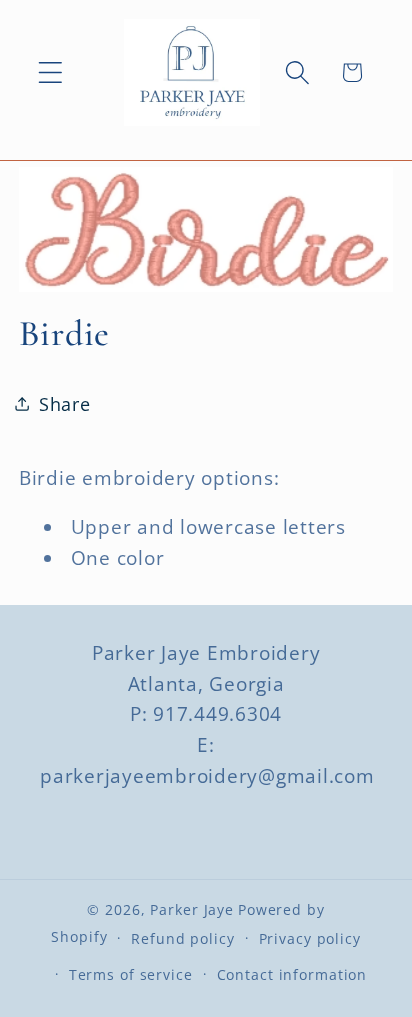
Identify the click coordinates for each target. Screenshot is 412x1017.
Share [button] (65, 404)
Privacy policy (310, 938)
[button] (50, 72)
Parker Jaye (192, 909)
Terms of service (131, 974)
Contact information (292, 974)
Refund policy (182, 938)
